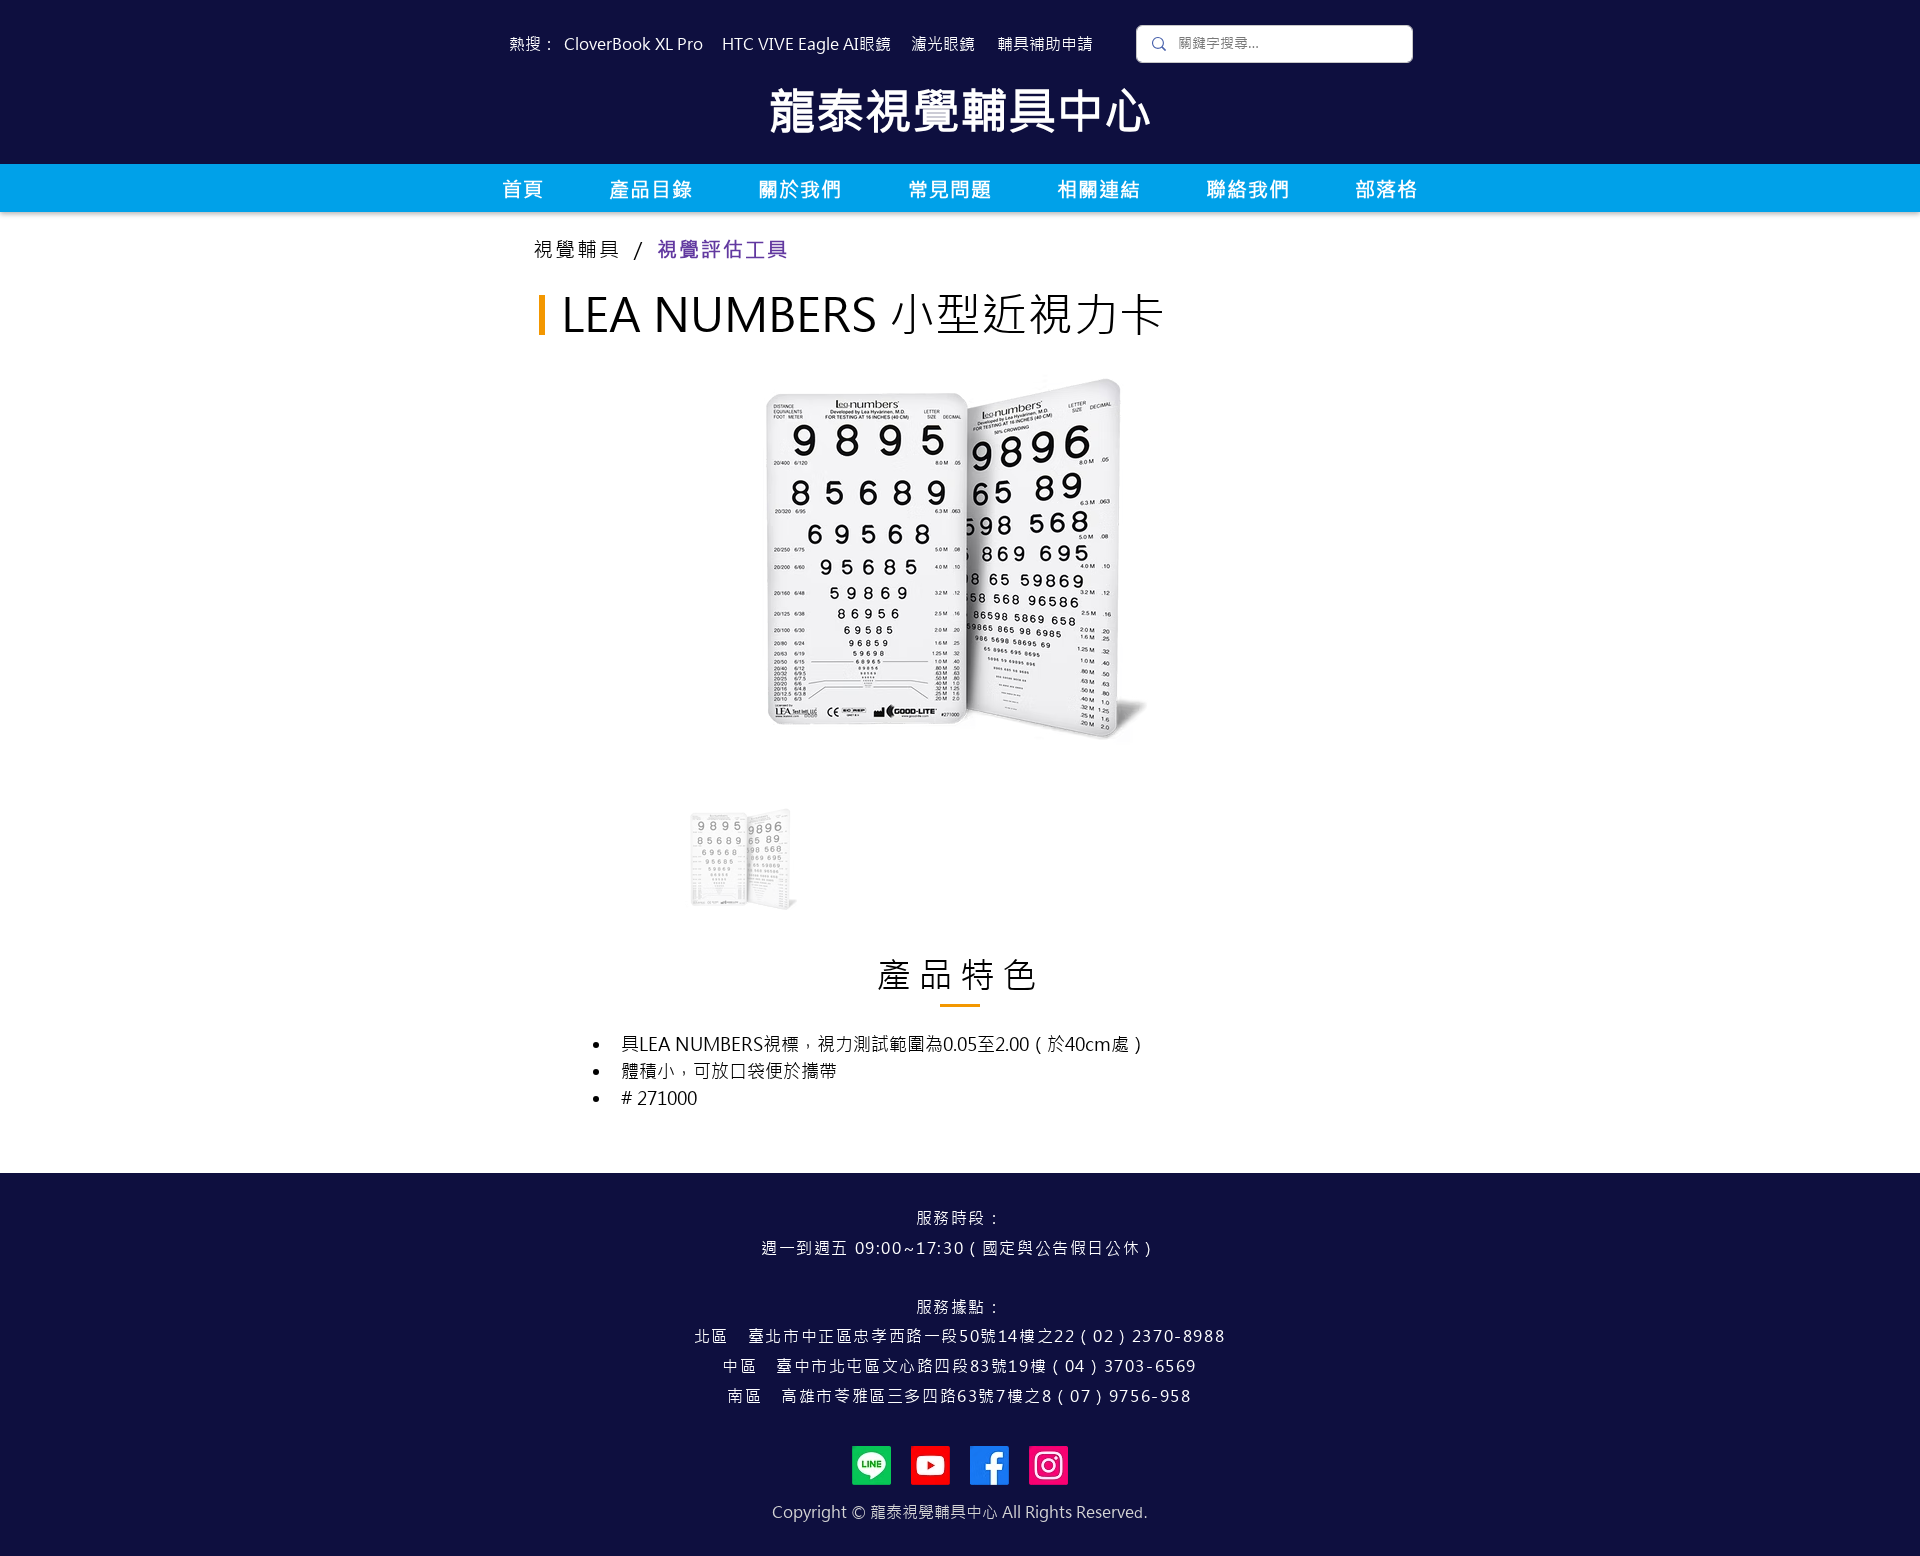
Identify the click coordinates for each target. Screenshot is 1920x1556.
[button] (650, 189)
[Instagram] (1048, 1465)
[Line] (871, 1465)
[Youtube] (930, 1465)
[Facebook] (989, 1465)
